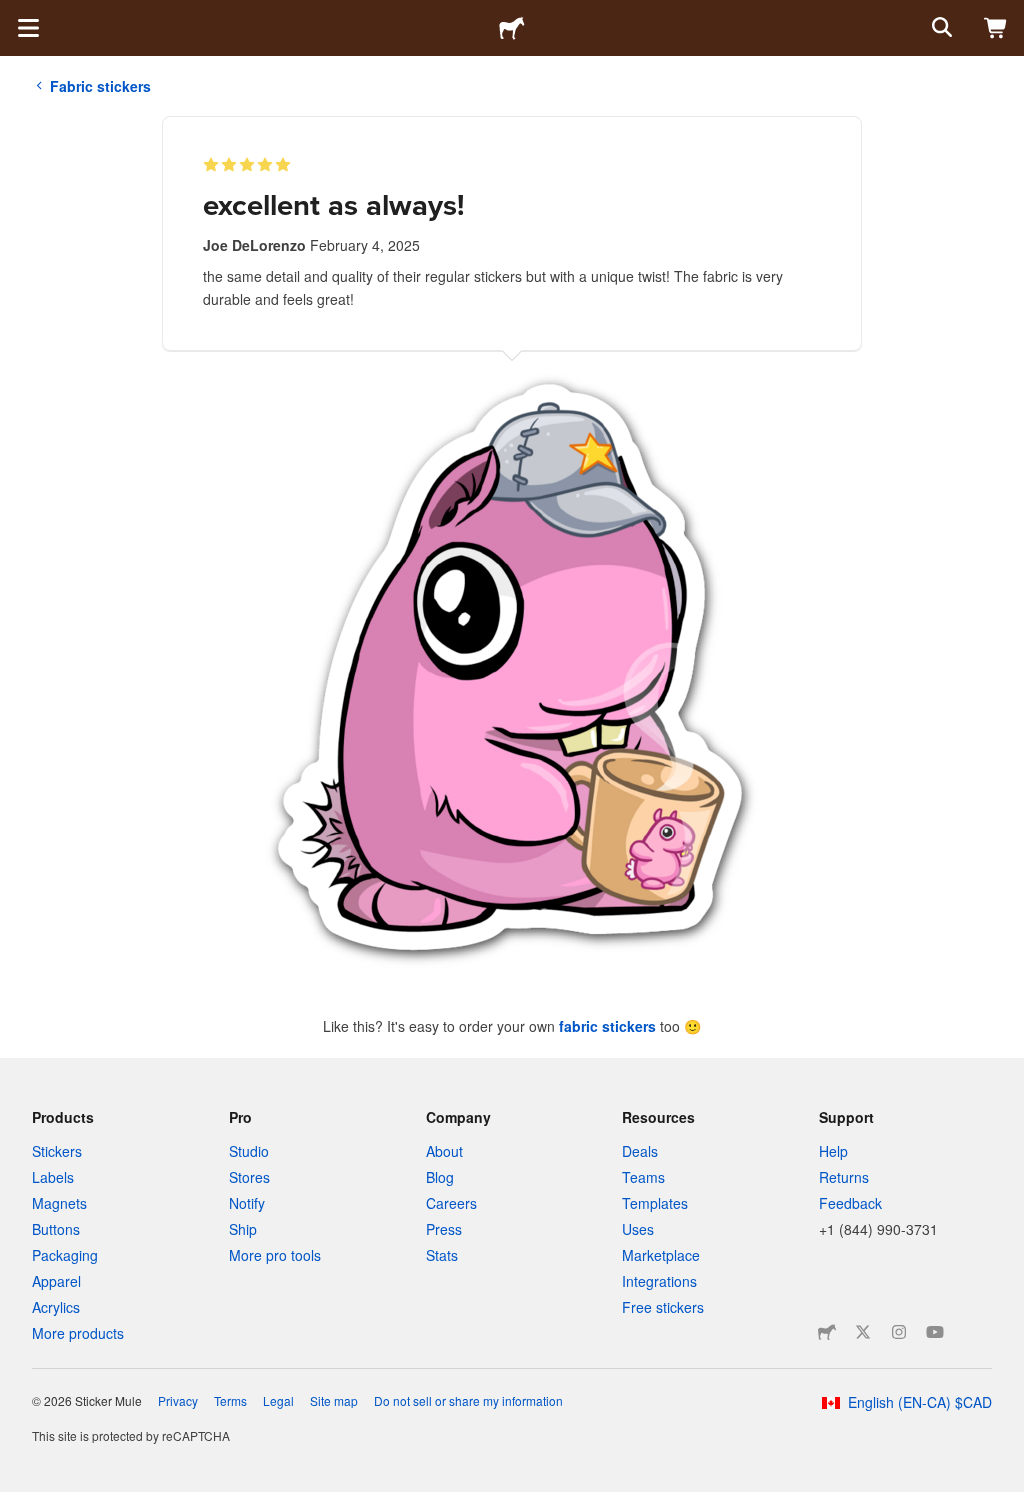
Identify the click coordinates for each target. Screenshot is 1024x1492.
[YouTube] (935, 1332)
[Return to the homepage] (512, 28)
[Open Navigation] (28, 28)
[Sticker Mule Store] (827, 1332)
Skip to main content (15, 15)
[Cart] (996, 28)
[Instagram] (899, 1332)
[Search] (940, 28)
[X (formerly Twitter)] (863, 1332)
